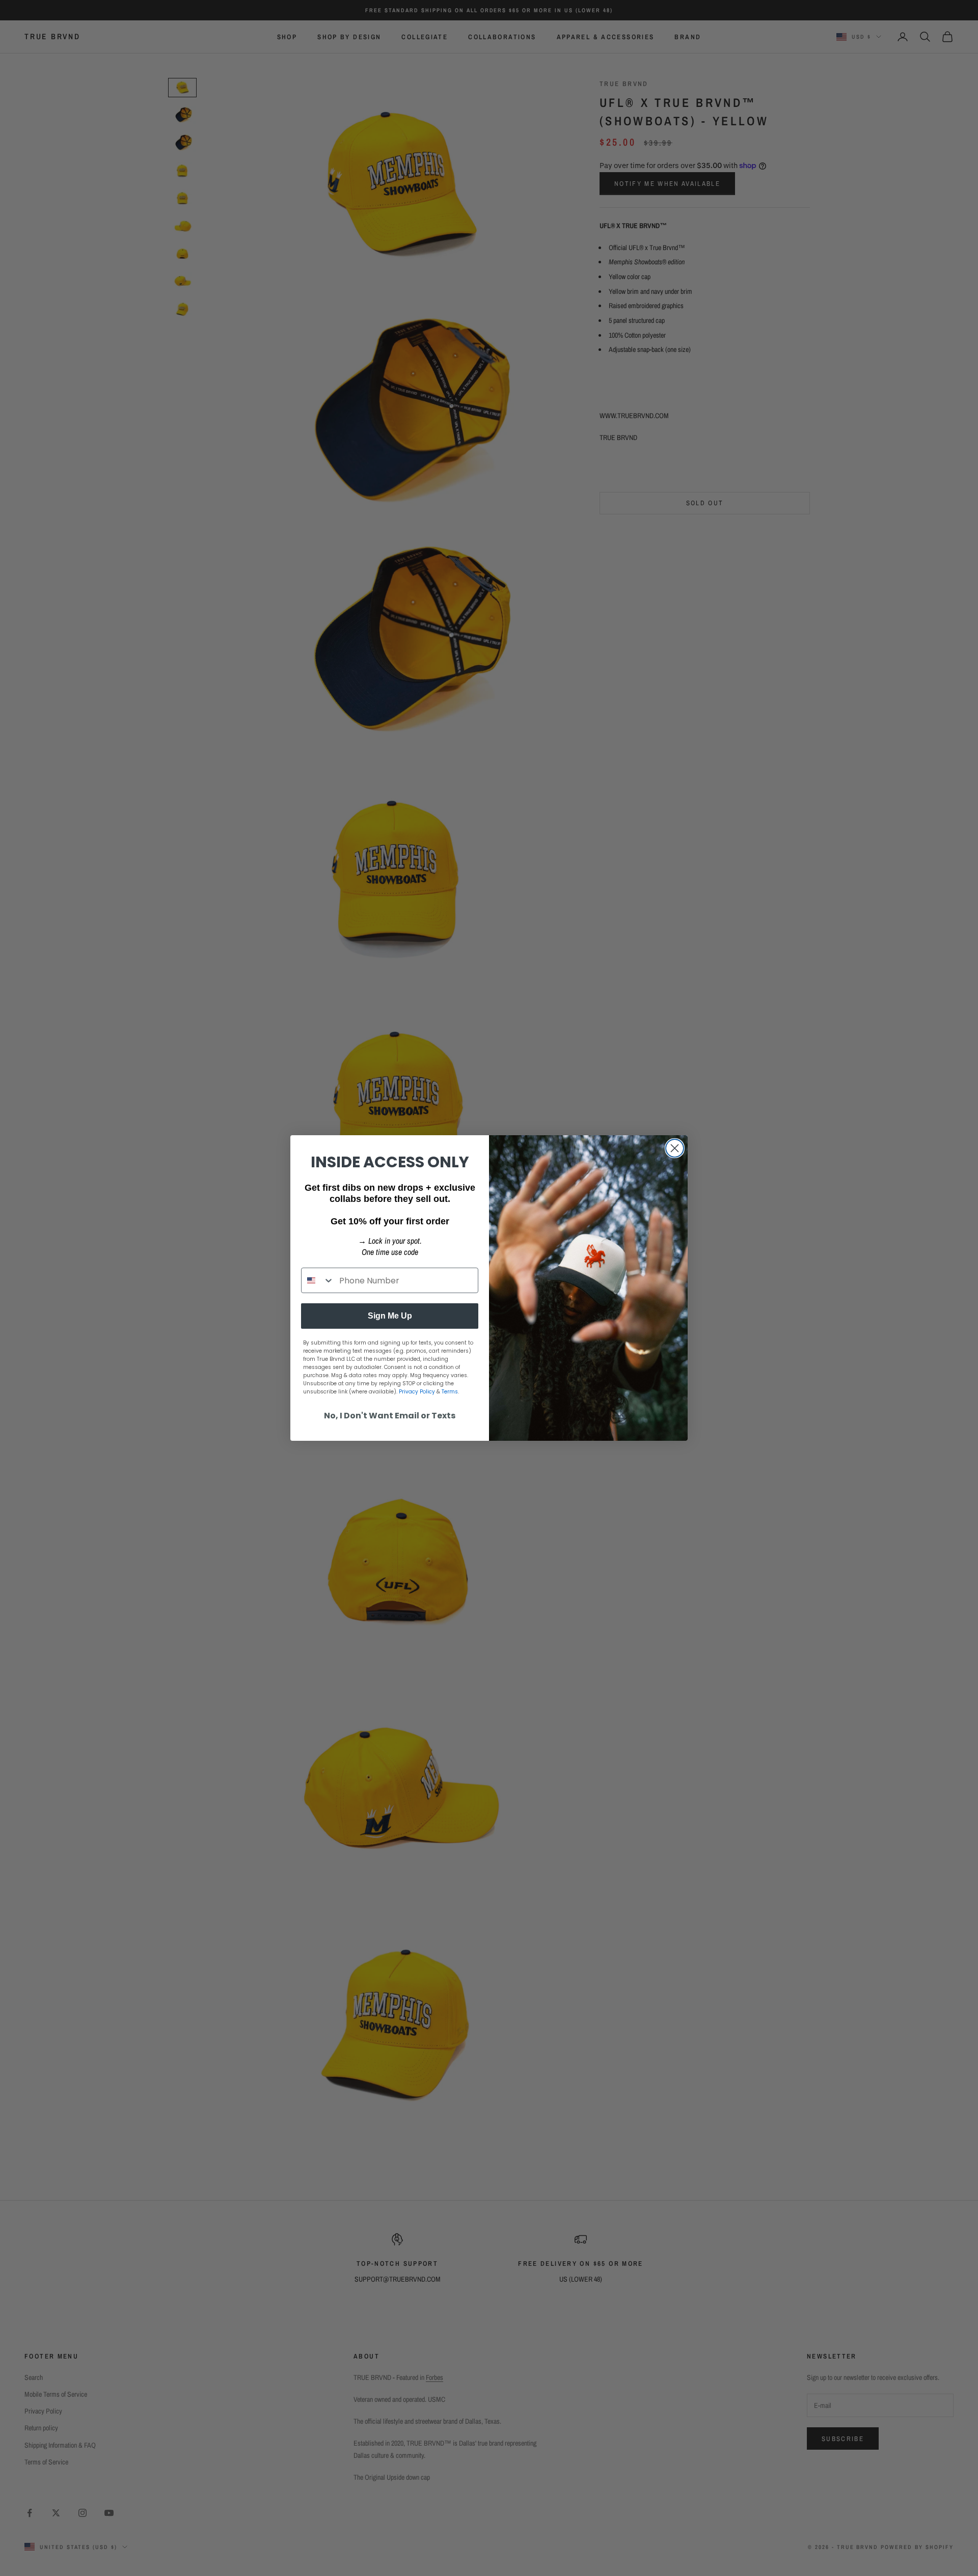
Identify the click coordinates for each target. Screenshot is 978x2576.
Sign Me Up (390, 1316)
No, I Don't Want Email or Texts (390, 1416)
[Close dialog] (675, 1148)
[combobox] (318, 1280)
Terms (450, 1392)
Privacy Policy (417, 1392)
